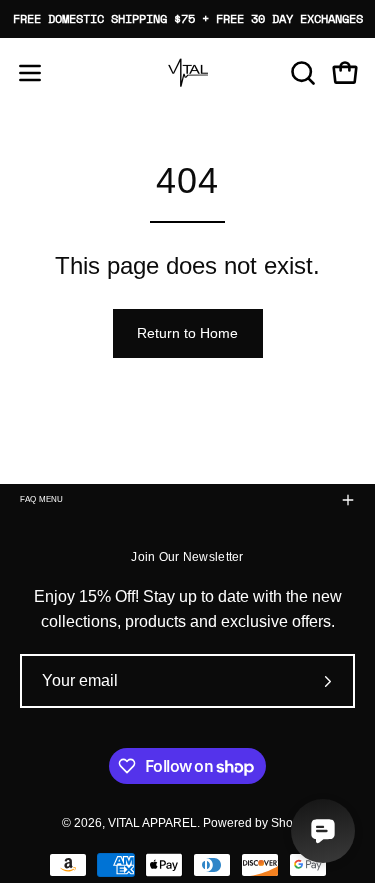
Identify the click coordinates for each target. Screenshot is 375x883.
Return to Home (187, 333)
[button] (301, 73)
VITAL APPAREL (152, 823)
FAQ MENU (42, 499)
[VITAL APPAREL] (188, 73)
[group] (187, 19)
